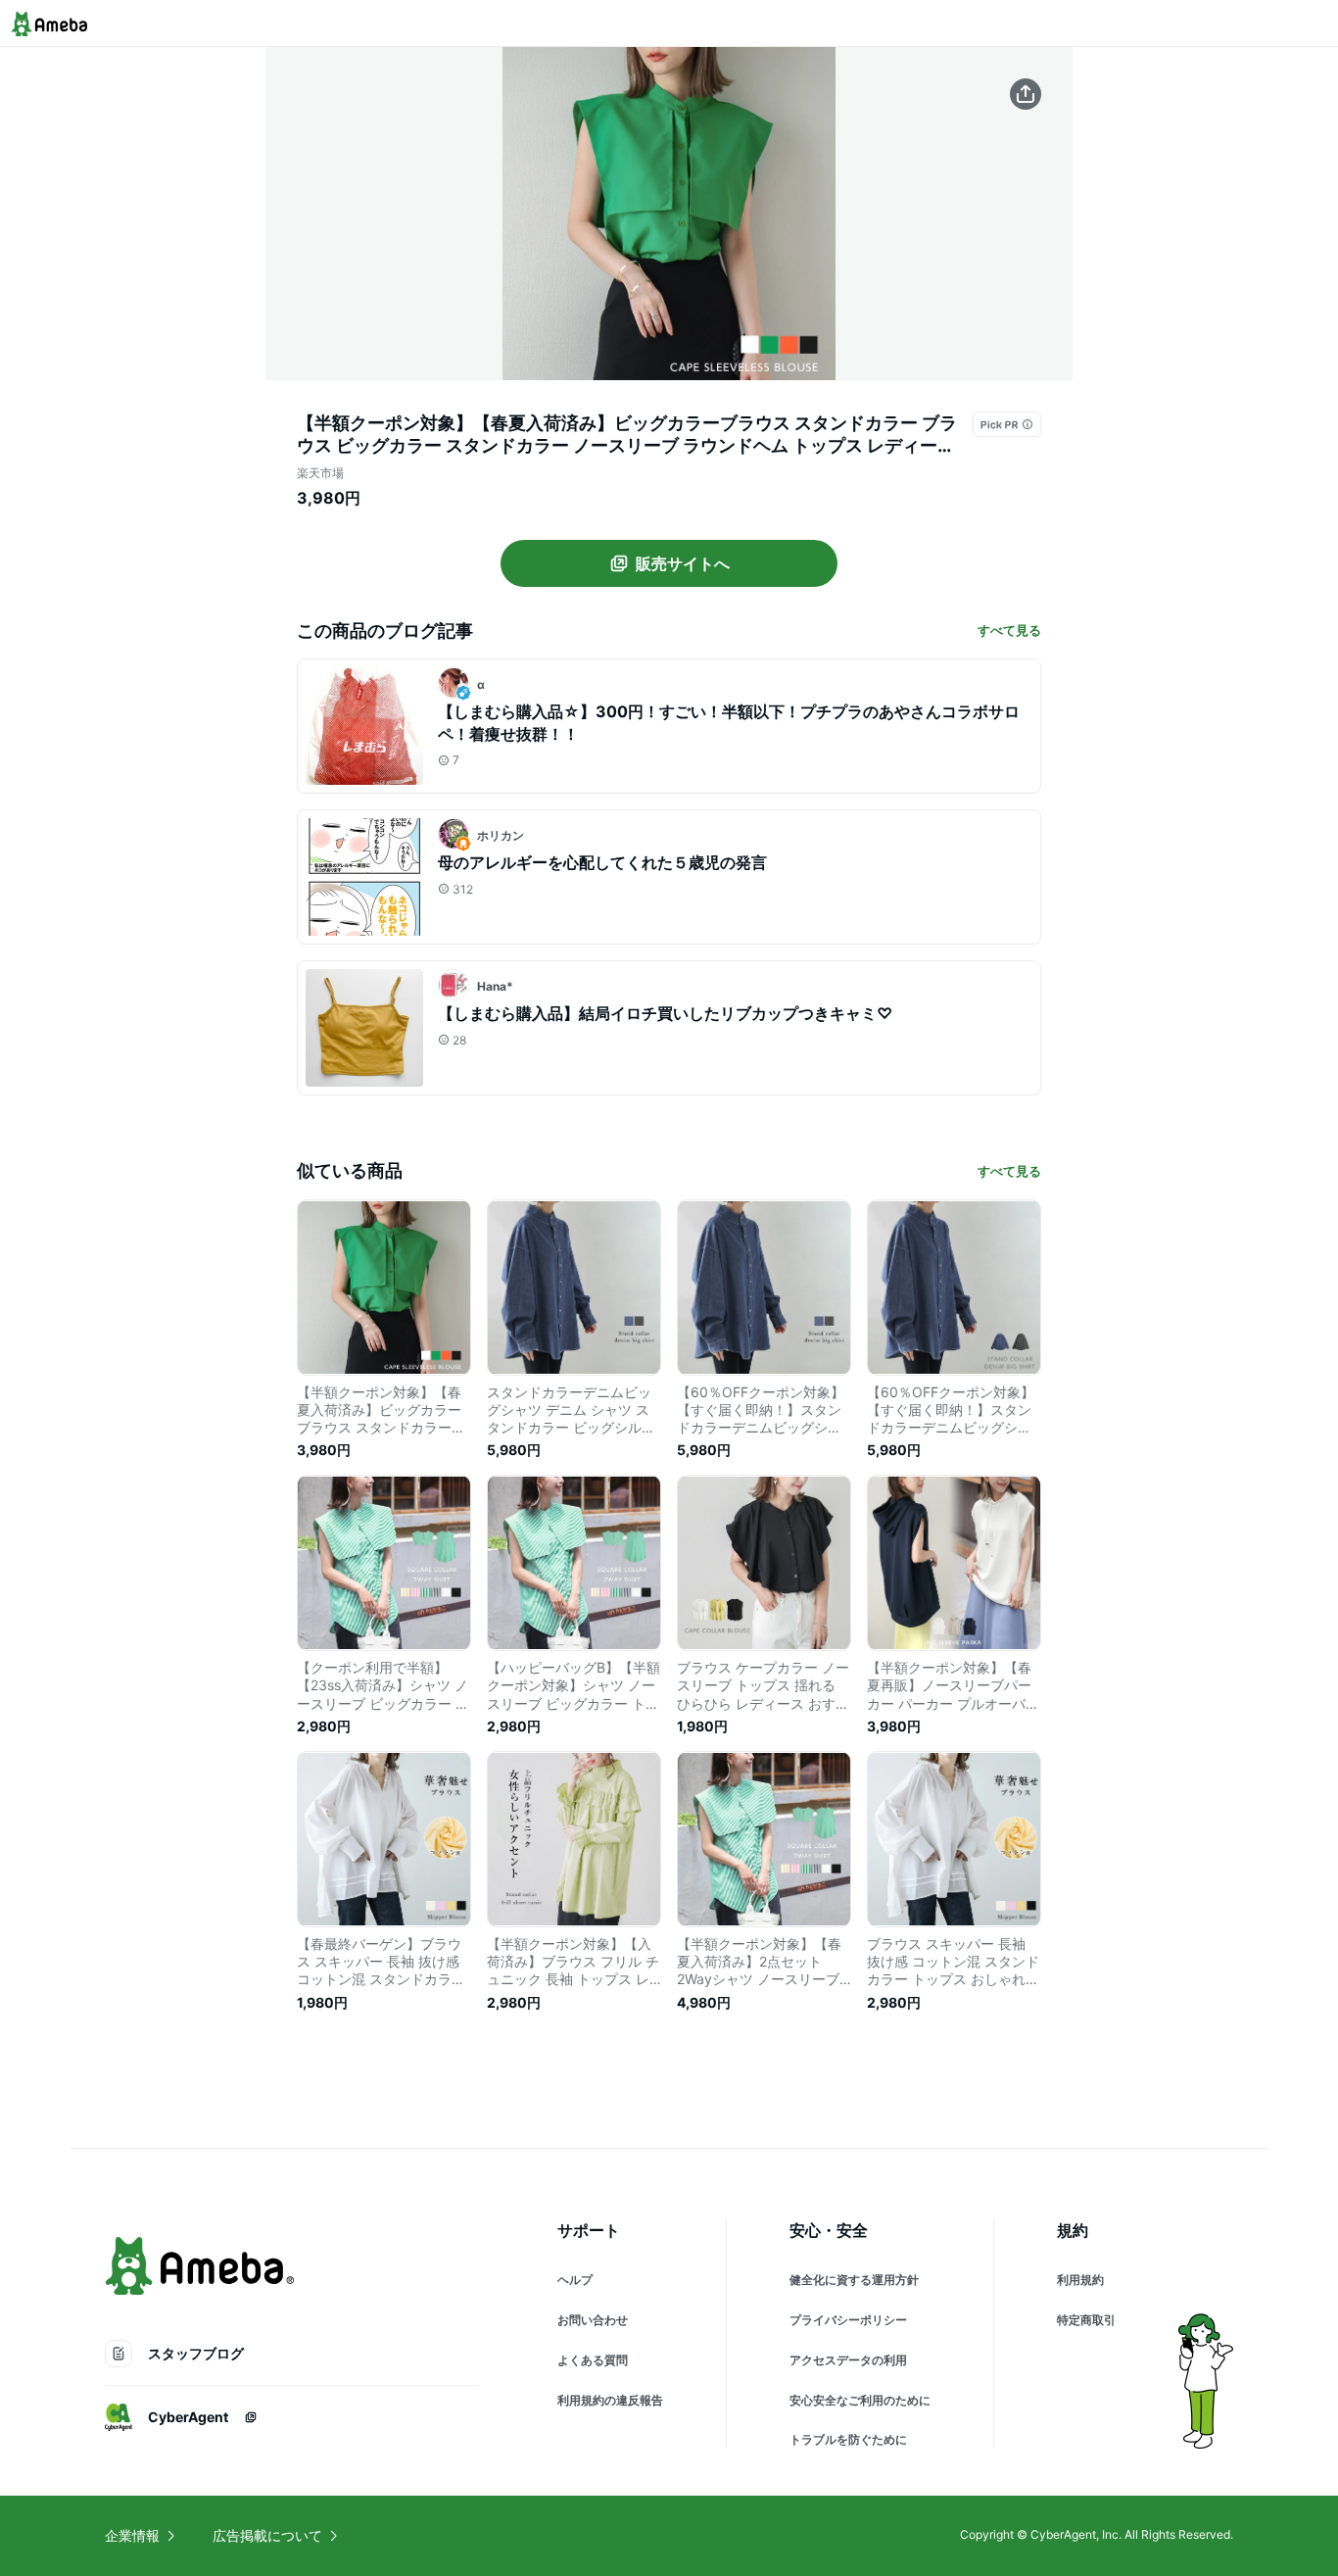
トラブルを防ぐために (848, 2439)
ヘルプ (575, 2280)
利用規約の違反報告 (610, 2400)
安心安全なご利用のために (860, 2400)
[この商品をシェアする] (1026, 94)
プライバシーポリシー (848, 2320)
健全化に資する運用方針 (854, 2280)
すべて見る (1009, 630)
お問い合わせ (593, 2320)
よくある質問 (593, 2360)
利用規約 (1080, 2280)
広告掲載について (267, 2535)
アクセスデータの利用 (848, 2360)
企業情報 (132, 2535)
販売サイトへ (683, 563)
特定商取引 (1086, 2320)
